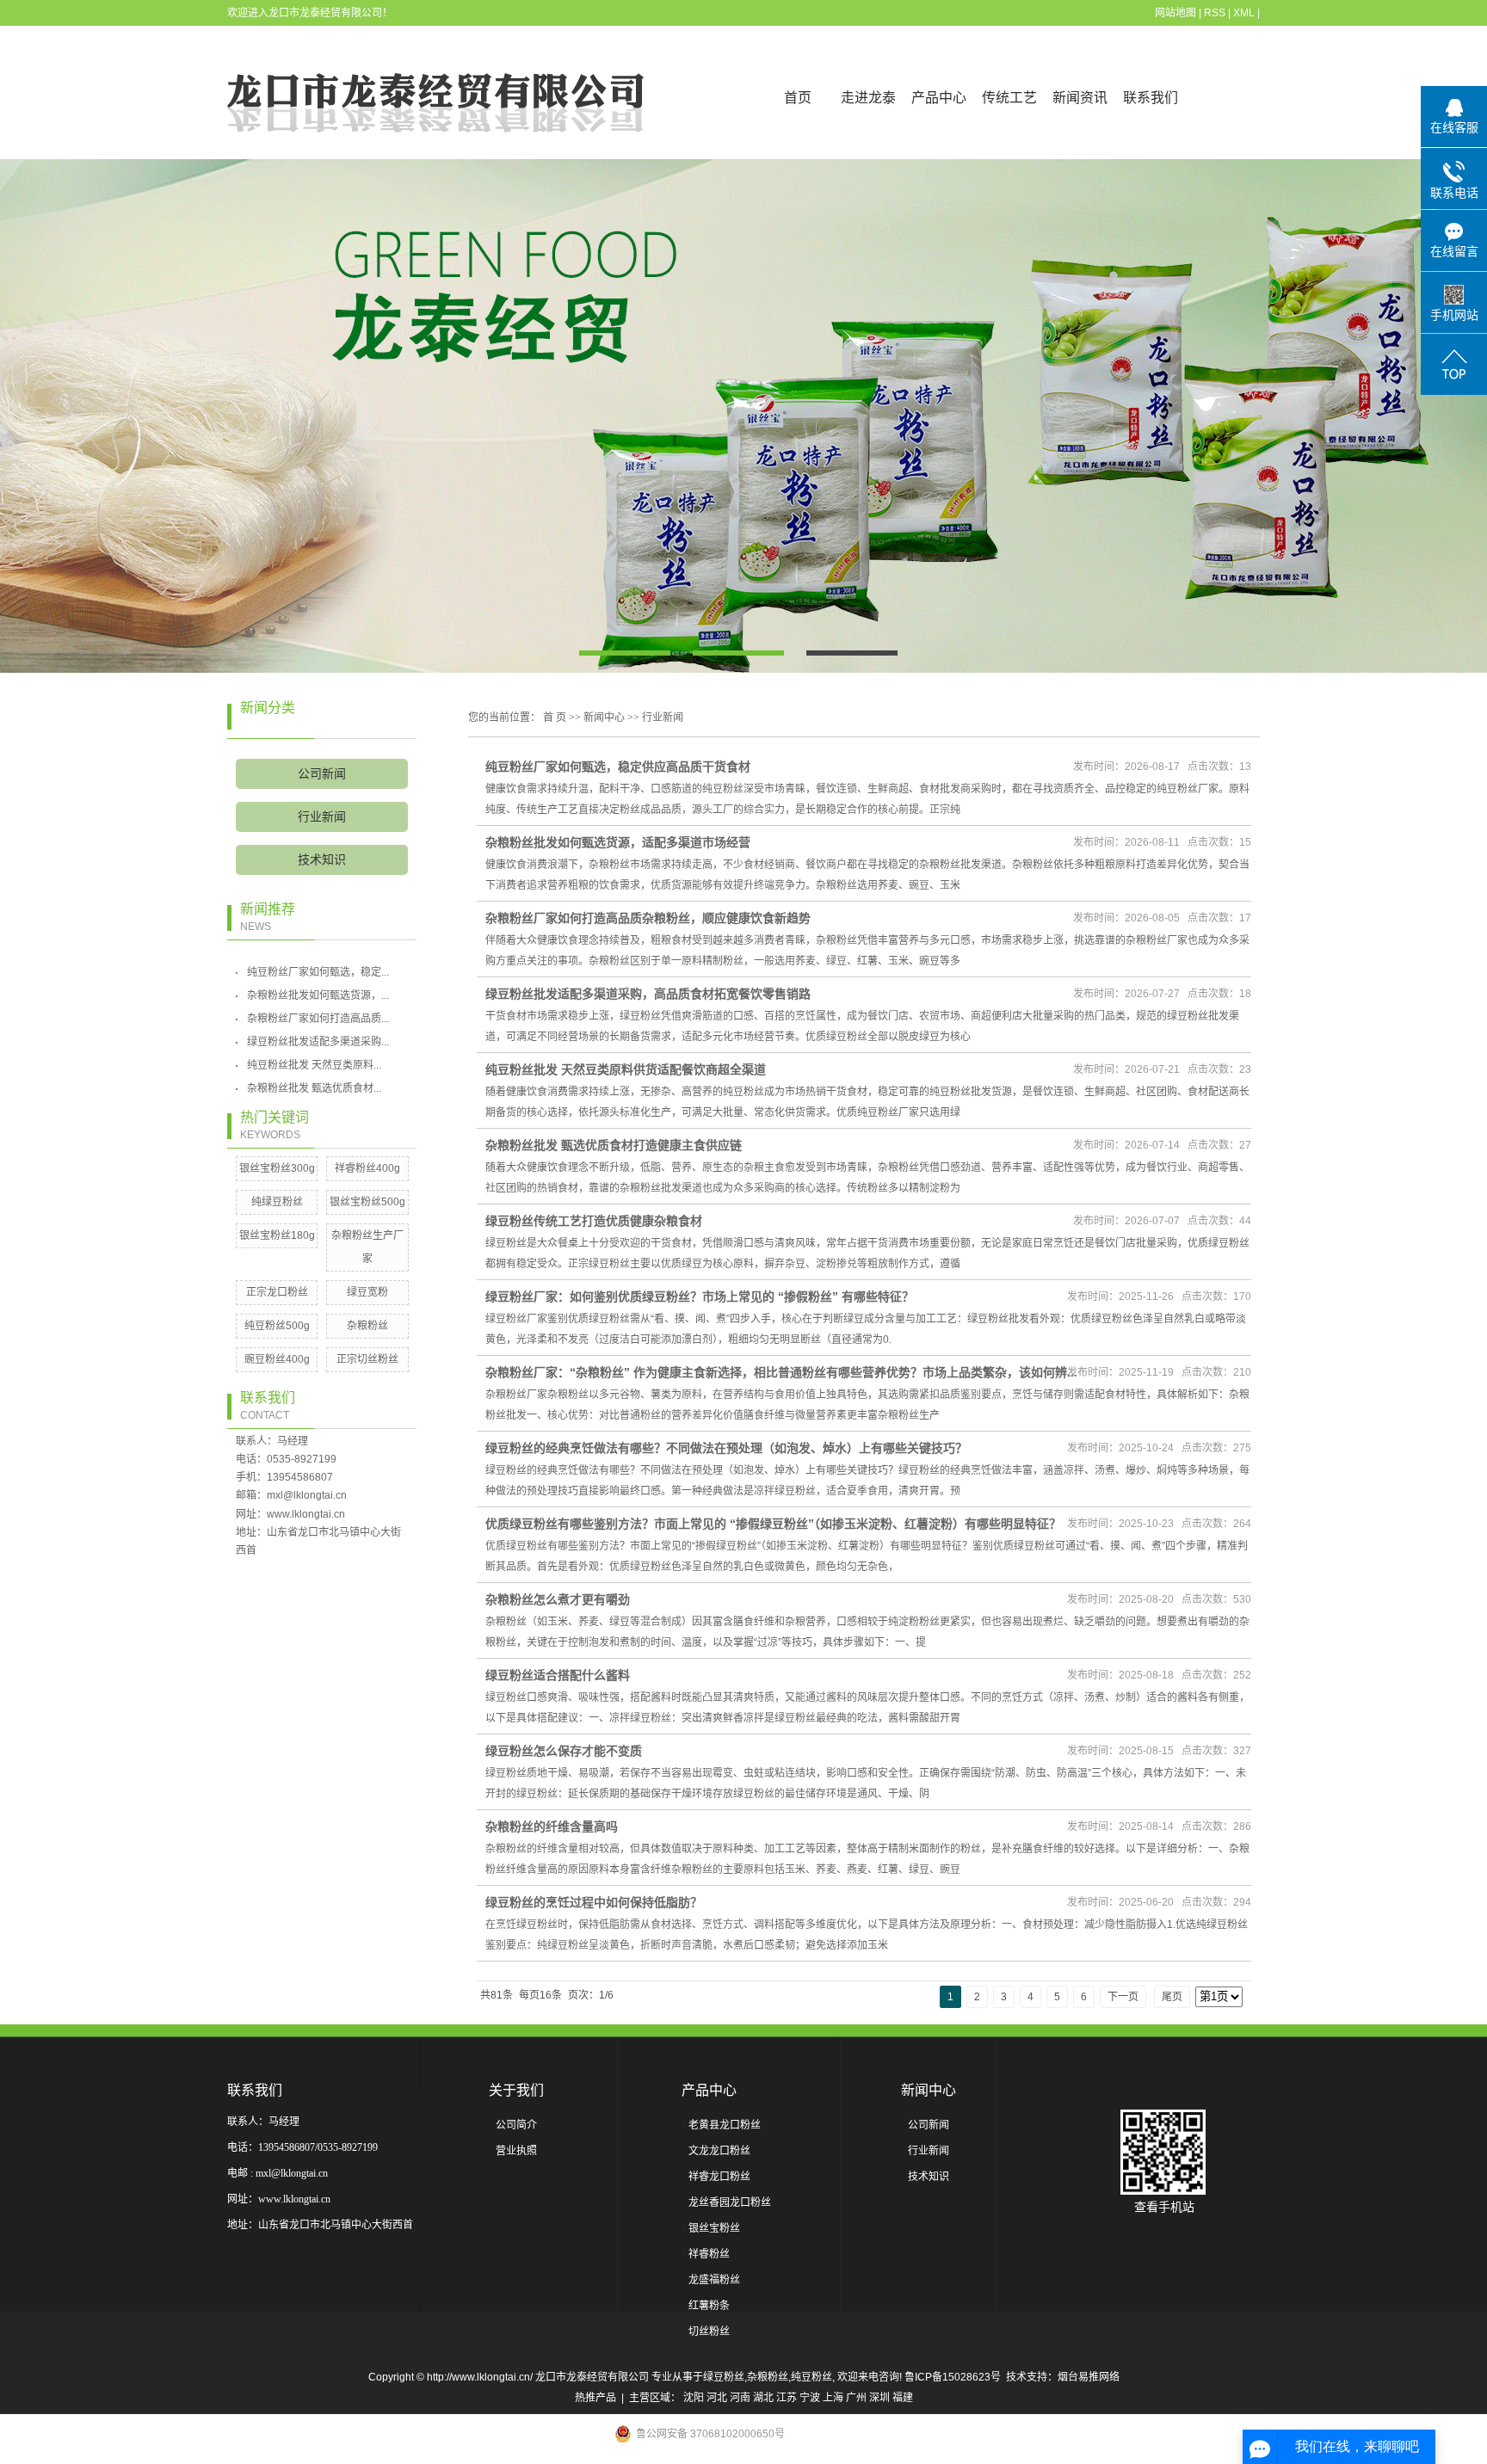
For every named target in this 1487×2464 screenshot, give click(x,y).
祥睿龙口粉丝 (719, 2177)
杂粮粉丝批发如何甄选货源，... (318, 995)
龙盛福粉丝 (714, 2280)
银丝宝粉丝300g (277, 1168)
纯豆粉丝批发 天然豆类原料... (314, 1065)
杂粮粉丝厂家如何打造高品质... (318, 1019)
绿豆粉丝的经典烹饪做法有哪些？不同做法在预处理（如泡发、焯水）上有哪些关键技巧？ (726, 1448)
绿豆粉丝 (724, 2377)
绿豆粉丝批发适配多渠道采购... (318, 1042)
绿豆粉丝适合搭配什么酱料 (558, 1675)
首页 (798, 98)
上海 (833, 2398)
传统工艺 (1009, 98)
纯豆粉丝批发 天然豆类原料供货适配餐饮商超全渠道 (626, 1069)
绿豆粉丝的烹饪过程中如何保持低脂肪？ (594, 1902)
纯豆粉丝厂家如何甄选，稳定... (318, 972)
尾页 (1172, 1997)
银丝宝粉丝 (714, 2228)
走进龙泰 (868, 98)
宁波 (810, 2398)
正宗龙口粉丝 (277, 1292)
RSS (1215, 13)
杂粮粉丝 (367, 1326)
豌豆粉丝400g (277, 1359)
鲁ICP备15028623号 (953, 2377)
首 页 (555, 718)
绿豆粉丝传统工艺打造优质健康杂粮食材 (594, 1221)
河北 (717, 2398)
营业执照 (516, 2151)
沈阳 (694, 2398)
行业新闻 (322, 817)
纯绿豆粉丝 (277, 1202)
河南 (740, 2398)
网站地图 (1175, 13)
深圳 (879, 2398)
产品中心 (939, 98)
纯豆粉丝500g (277, 1326)
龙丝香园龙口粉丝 (730, 2202)
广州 (856, 2398)
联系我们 (1151, 98)
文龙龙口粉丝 (719, 2151)
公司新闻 (322, 774)
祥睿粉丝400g (367, 1168)
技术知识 (322, 860)
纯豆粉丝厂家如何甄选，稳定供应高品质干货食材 (618, 767)
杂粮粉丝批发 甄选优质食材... (314, 1088)
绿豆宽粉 (367, 1292)
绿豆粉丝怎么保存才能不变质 (564, 1751)
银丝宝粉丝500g (367, 1202)
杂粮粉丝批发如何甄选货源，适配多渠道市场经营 (618, 842)
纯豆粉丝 (811, 2377)
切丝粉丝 (709, 2332)
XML (1244, 13)
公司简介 (516, 2125)
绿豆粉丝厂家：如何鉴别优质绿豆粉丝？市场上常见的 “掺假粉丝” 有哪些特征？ (700, 1297)
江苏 (787, 2398)
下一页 (1123, 1997)
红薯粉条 (709, 2306)
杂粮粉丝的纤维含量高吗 (552, 1826)
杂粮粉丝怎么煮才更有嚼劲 (558, 1599)
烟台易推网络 (1089, 2377)
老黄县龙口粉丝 (725, 2125)
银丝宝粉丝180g (277, 1235)
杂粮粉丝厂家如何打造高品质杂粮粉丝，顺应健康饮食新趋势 (648, 918)
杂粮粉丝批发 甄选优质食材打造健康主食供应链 (614, 1145)
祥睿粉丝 (709, 2254)
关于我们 (516, 2090)
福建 (903, 2398)
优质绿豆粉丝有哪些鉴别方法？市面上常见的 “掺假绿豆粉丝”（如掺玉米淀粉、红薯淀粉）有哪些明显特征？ (773, 1524)
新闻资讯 (1080, 98)
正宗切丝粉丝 (367, 1359)
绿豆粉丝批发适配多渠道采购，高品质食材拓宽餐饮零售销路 (648, 994)
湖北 (763, 2398)
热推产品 (595, 2398)
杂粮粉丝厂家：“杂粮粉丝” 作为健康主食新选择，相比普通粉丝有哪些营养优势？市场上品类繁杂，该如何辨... (781, 1372)
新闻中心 (604, 718)
